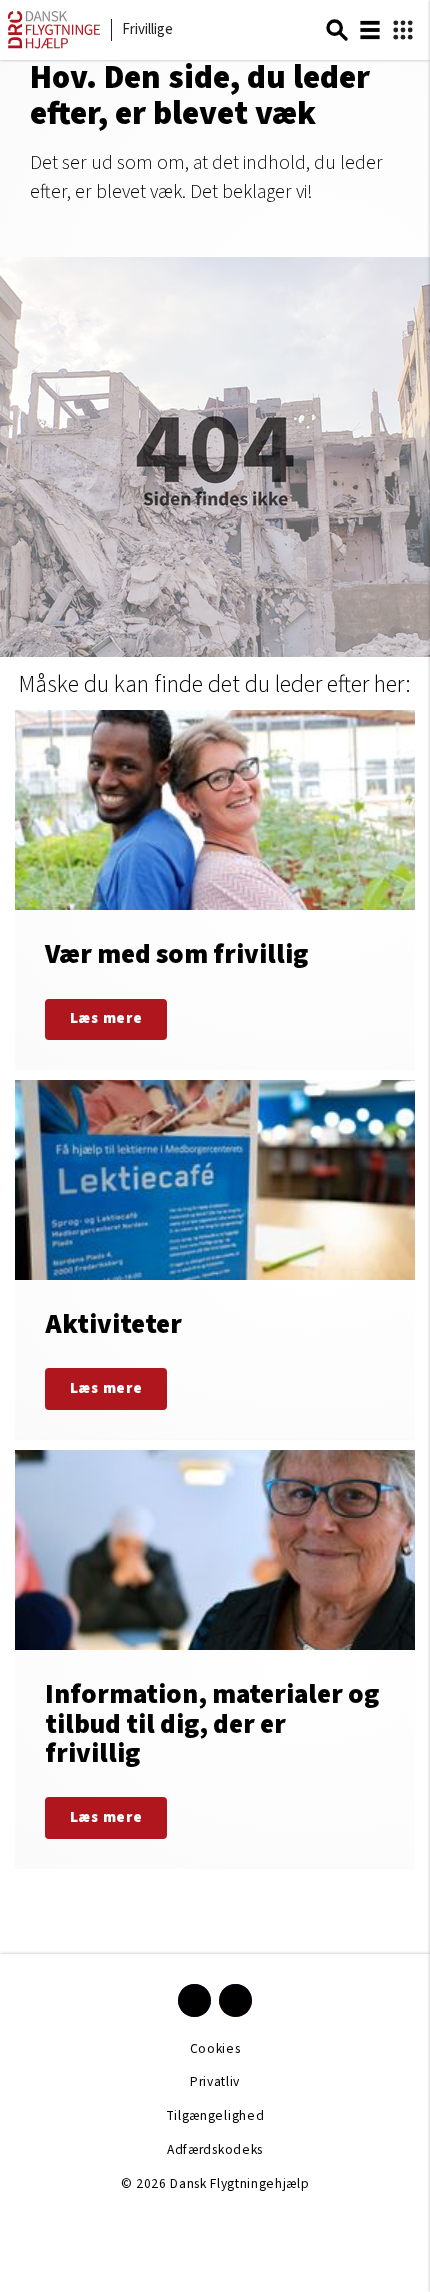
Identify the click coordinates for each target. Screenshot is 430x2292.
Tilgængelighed (215, 2115)
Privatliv (215, 2081)
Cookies (215, 2048)
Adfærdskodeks (215, 2149)
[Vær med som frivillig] (215, 890)
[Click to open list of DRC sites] (403, 30)
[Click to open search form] (337, 30)
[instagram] (235, 2000)
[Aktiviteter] (215, 1260)
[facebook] (194, 2000)
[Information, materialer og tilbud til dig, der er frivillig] (215, 1659)
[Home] (54, 44)
